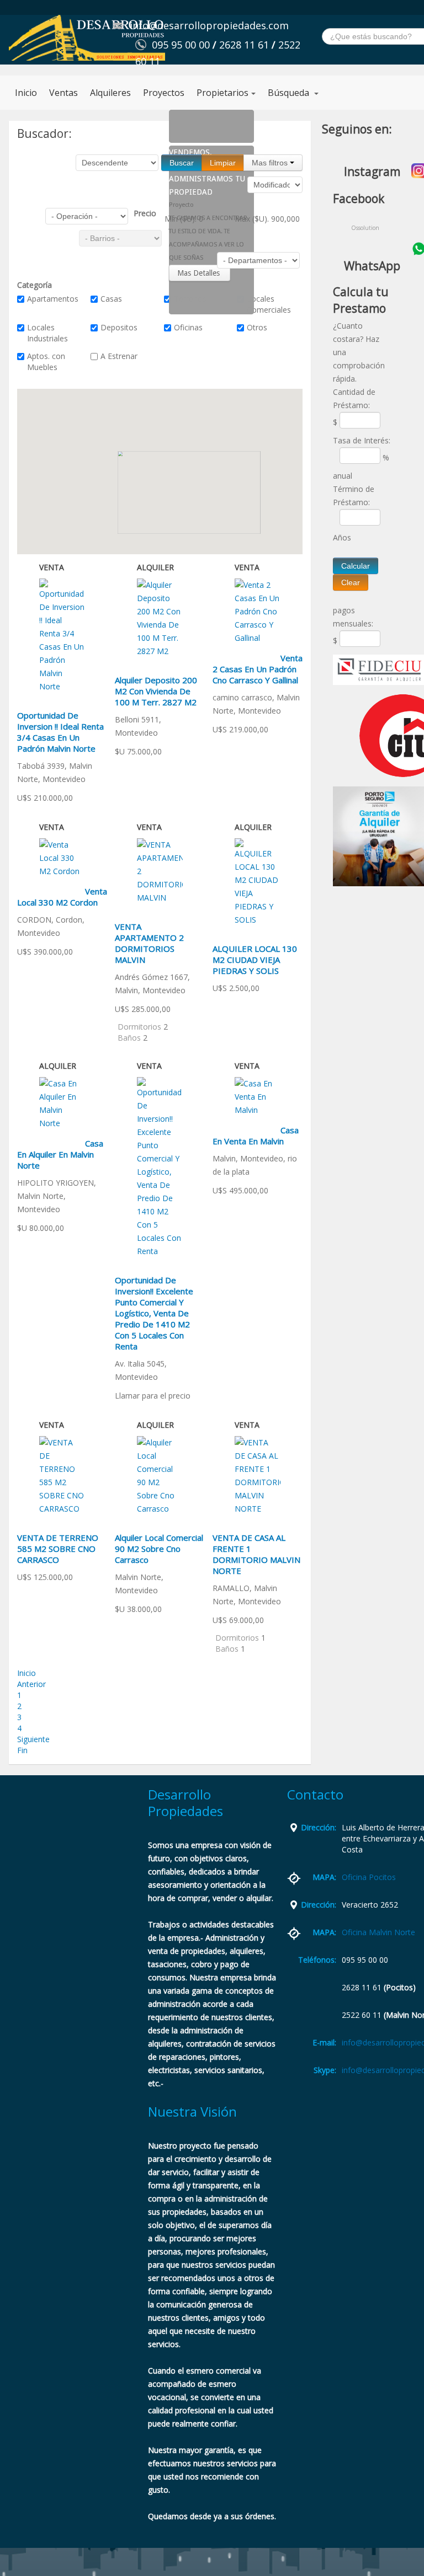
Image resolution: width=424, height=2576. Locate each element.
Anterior (31, 1684)
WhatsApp (372, 266)
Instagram (372, 172)
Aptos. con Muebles (46, 362)
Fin (22, 1750)
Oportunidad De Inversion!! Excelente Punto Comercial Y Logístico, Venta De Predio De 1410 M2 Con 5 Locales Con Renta (154, 1313)
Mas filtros (271, 163)
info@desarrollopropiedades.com (209, 25)
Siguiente (33, 1739)
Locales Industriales (47, 333)
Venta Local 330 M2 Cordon (62, 897)
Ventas (63, 93)
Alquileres (110, 93)
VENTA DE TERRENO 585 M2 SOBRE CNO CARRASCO (58, 1549)
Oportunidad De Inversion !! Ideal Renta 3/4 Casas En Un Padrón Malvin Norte (60, 732)
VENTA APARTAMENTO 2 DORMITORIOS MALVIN (149, 943)
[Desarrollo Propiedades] (87, 38)
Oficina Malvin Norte (378, 1932)
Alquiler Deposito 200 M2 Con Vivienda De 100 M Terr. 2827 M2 (156, 691)
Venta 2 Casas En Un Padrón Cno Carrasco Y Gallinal (258, 669)
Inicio (26, 93)
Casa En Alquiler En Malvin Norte (60, 1154)
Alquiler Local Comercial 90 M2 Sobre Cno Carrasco (159, 1549)
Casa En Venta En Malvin (256, 1136)
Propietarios (222, 93)
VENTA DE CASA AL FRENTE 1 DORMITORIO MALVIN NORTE (256, 1554)
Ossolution (365, 228)
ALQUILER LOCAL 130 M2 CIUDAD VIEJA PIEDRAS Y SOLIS (255, 960)
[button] (185, 501)
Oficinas (188, 327)
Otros (257, 327)
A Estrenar (119, 356)
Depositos (119, 327)
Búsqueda (290, 93)
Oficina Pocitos (369, 1877)
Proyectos (164, 93)
